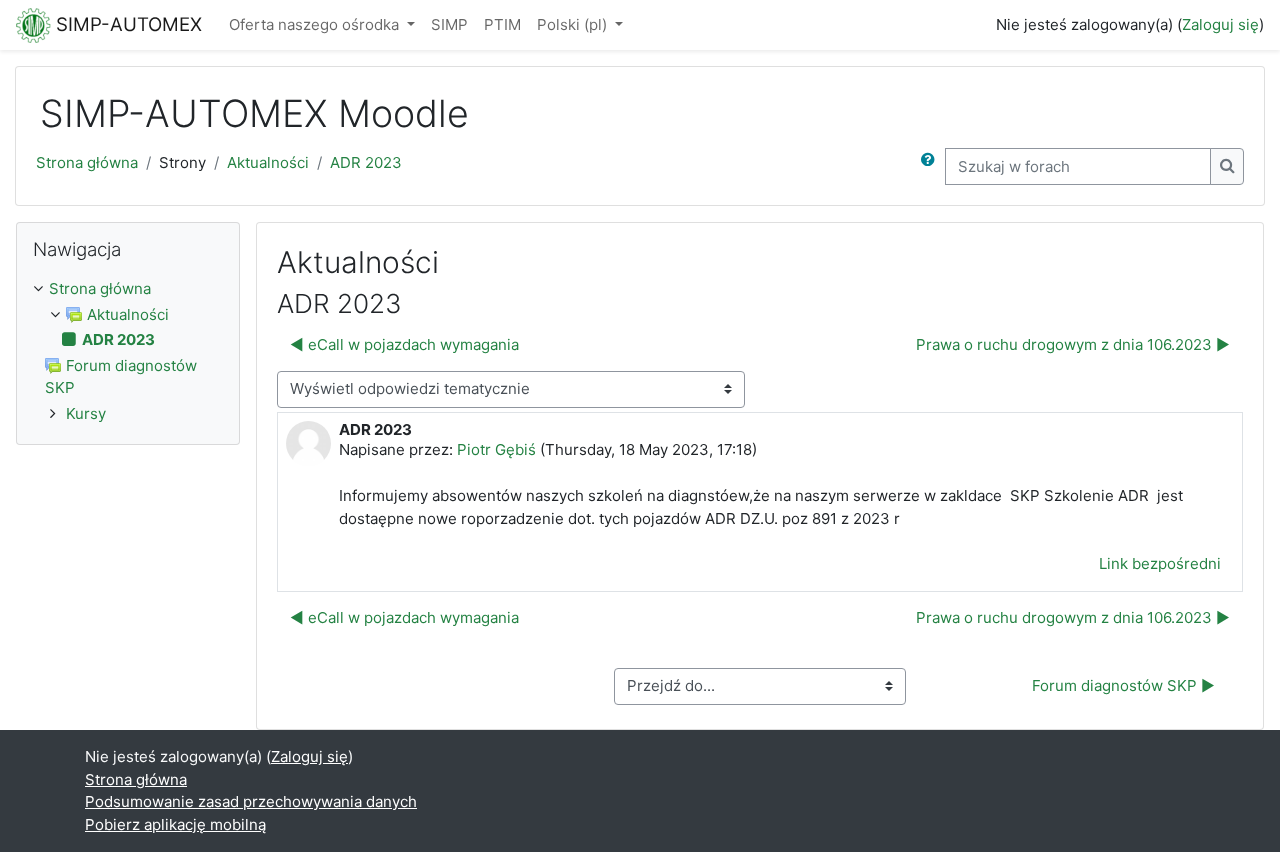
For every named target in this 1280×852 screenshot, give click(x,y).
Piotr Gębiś (496, 449)
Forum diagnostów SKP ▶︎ (1123, 685)
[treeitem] (128, 289)
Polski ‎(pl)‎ (574, 24)
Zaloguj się (1220, 24)
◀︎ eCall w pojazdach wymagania (404, 344)
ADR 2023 (366, 162)
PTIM (502, 24)
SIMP (449, 24)
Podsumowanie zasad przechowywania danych (251, 801)
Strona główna (87, 162)
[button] (932, 166)
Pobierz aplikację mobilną (175, 824)
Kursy (86, 413)
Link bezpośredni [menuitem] (1160, 563)
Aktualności (268, 162)
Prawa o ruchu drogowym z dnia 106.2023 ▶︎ (1073, 344)
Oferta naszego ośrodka (316, 24)
